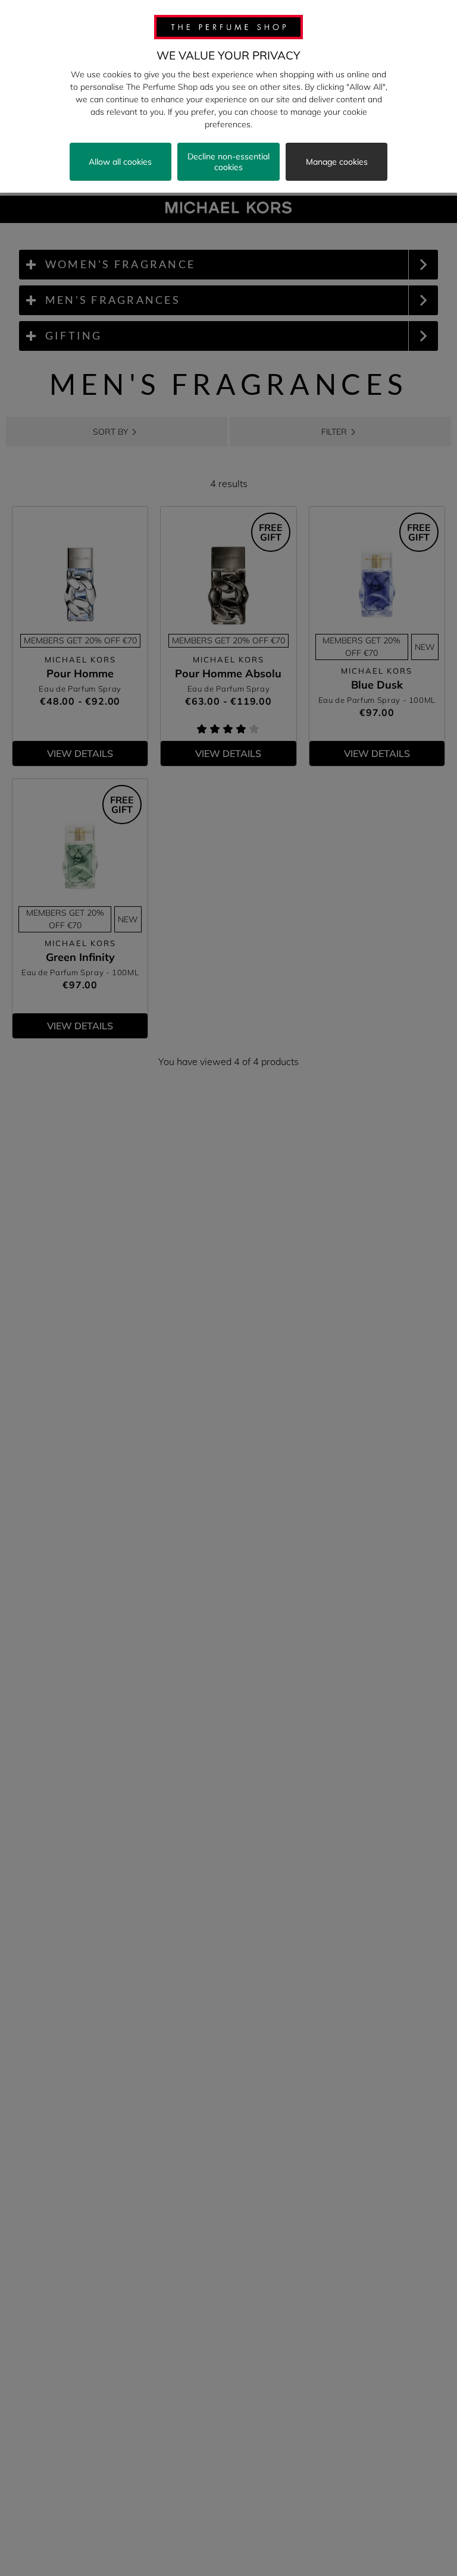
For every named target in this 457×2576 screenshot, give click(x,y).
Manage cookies (337, 162)
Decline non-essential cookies (228, 162)
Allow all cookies (120, 162)
